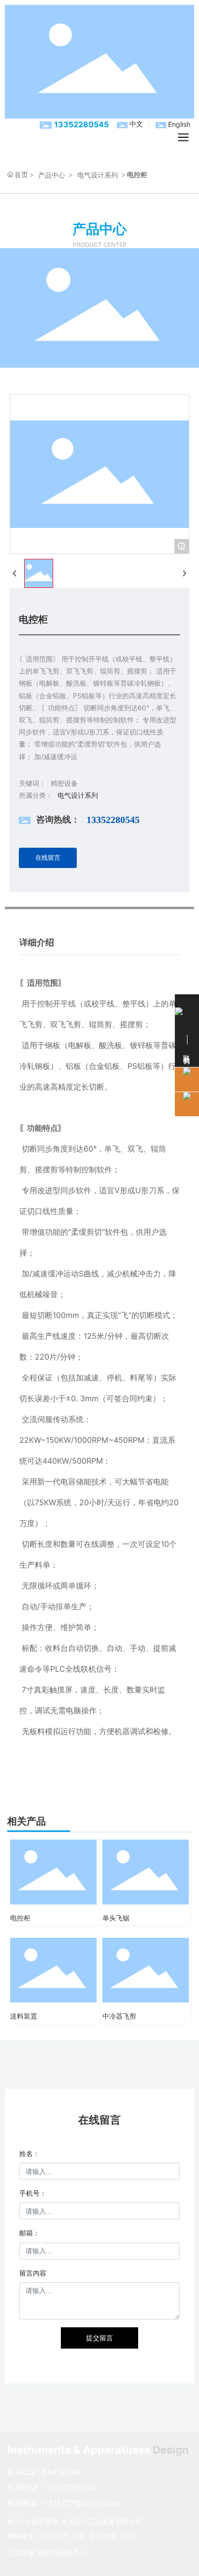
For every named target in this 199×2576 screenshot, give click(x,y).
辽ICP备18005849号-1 (47, 2553)
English (179, 124)
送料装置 (24, 2016)
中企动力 (55, 2536)
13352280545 (81, 124)
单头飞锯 (116, 1918)
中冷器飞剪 (119, 2016)
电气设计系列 (98, 175)
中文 (136, 124)
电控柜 (20, 1918)
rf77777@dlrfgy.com (83, 2503)
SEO (127, 2536)
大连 (79, 2536)
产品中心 (52, 175)
